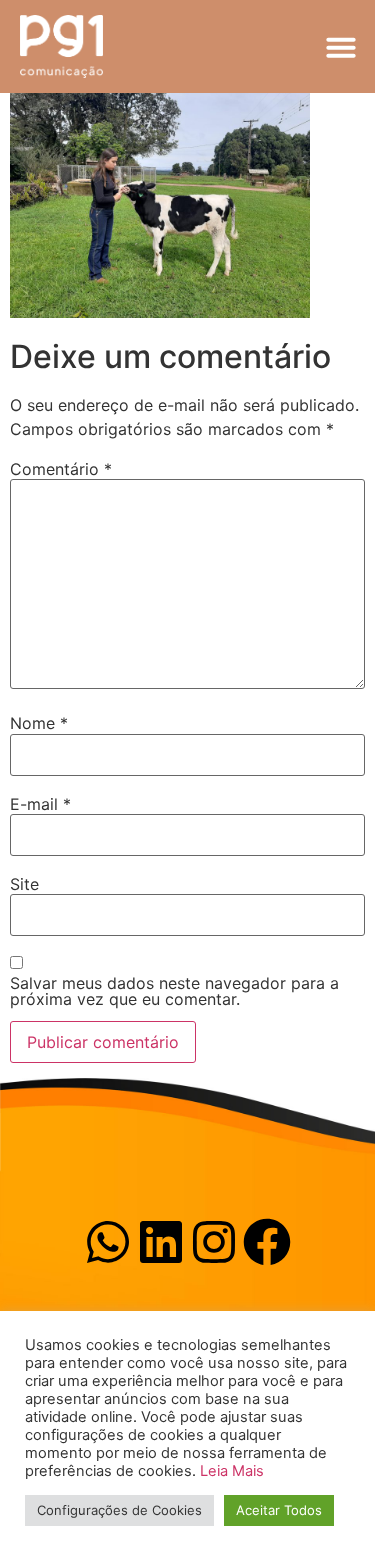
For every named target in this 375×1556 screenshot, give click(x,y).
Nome (39, 723)
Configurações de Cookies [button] (119, 1510)
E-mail (40, 804)
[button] (341, 47)
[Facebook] (267, 1242)
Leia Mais (232, 1471)
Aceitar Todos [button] (279, 1510)
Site (24, 884)
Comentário (61, 469)
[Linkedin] (161, 1242)
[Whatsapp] (108, 1242)
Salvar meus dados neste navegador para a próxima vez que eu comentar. (174, 991)
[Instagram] (214, 1242)
